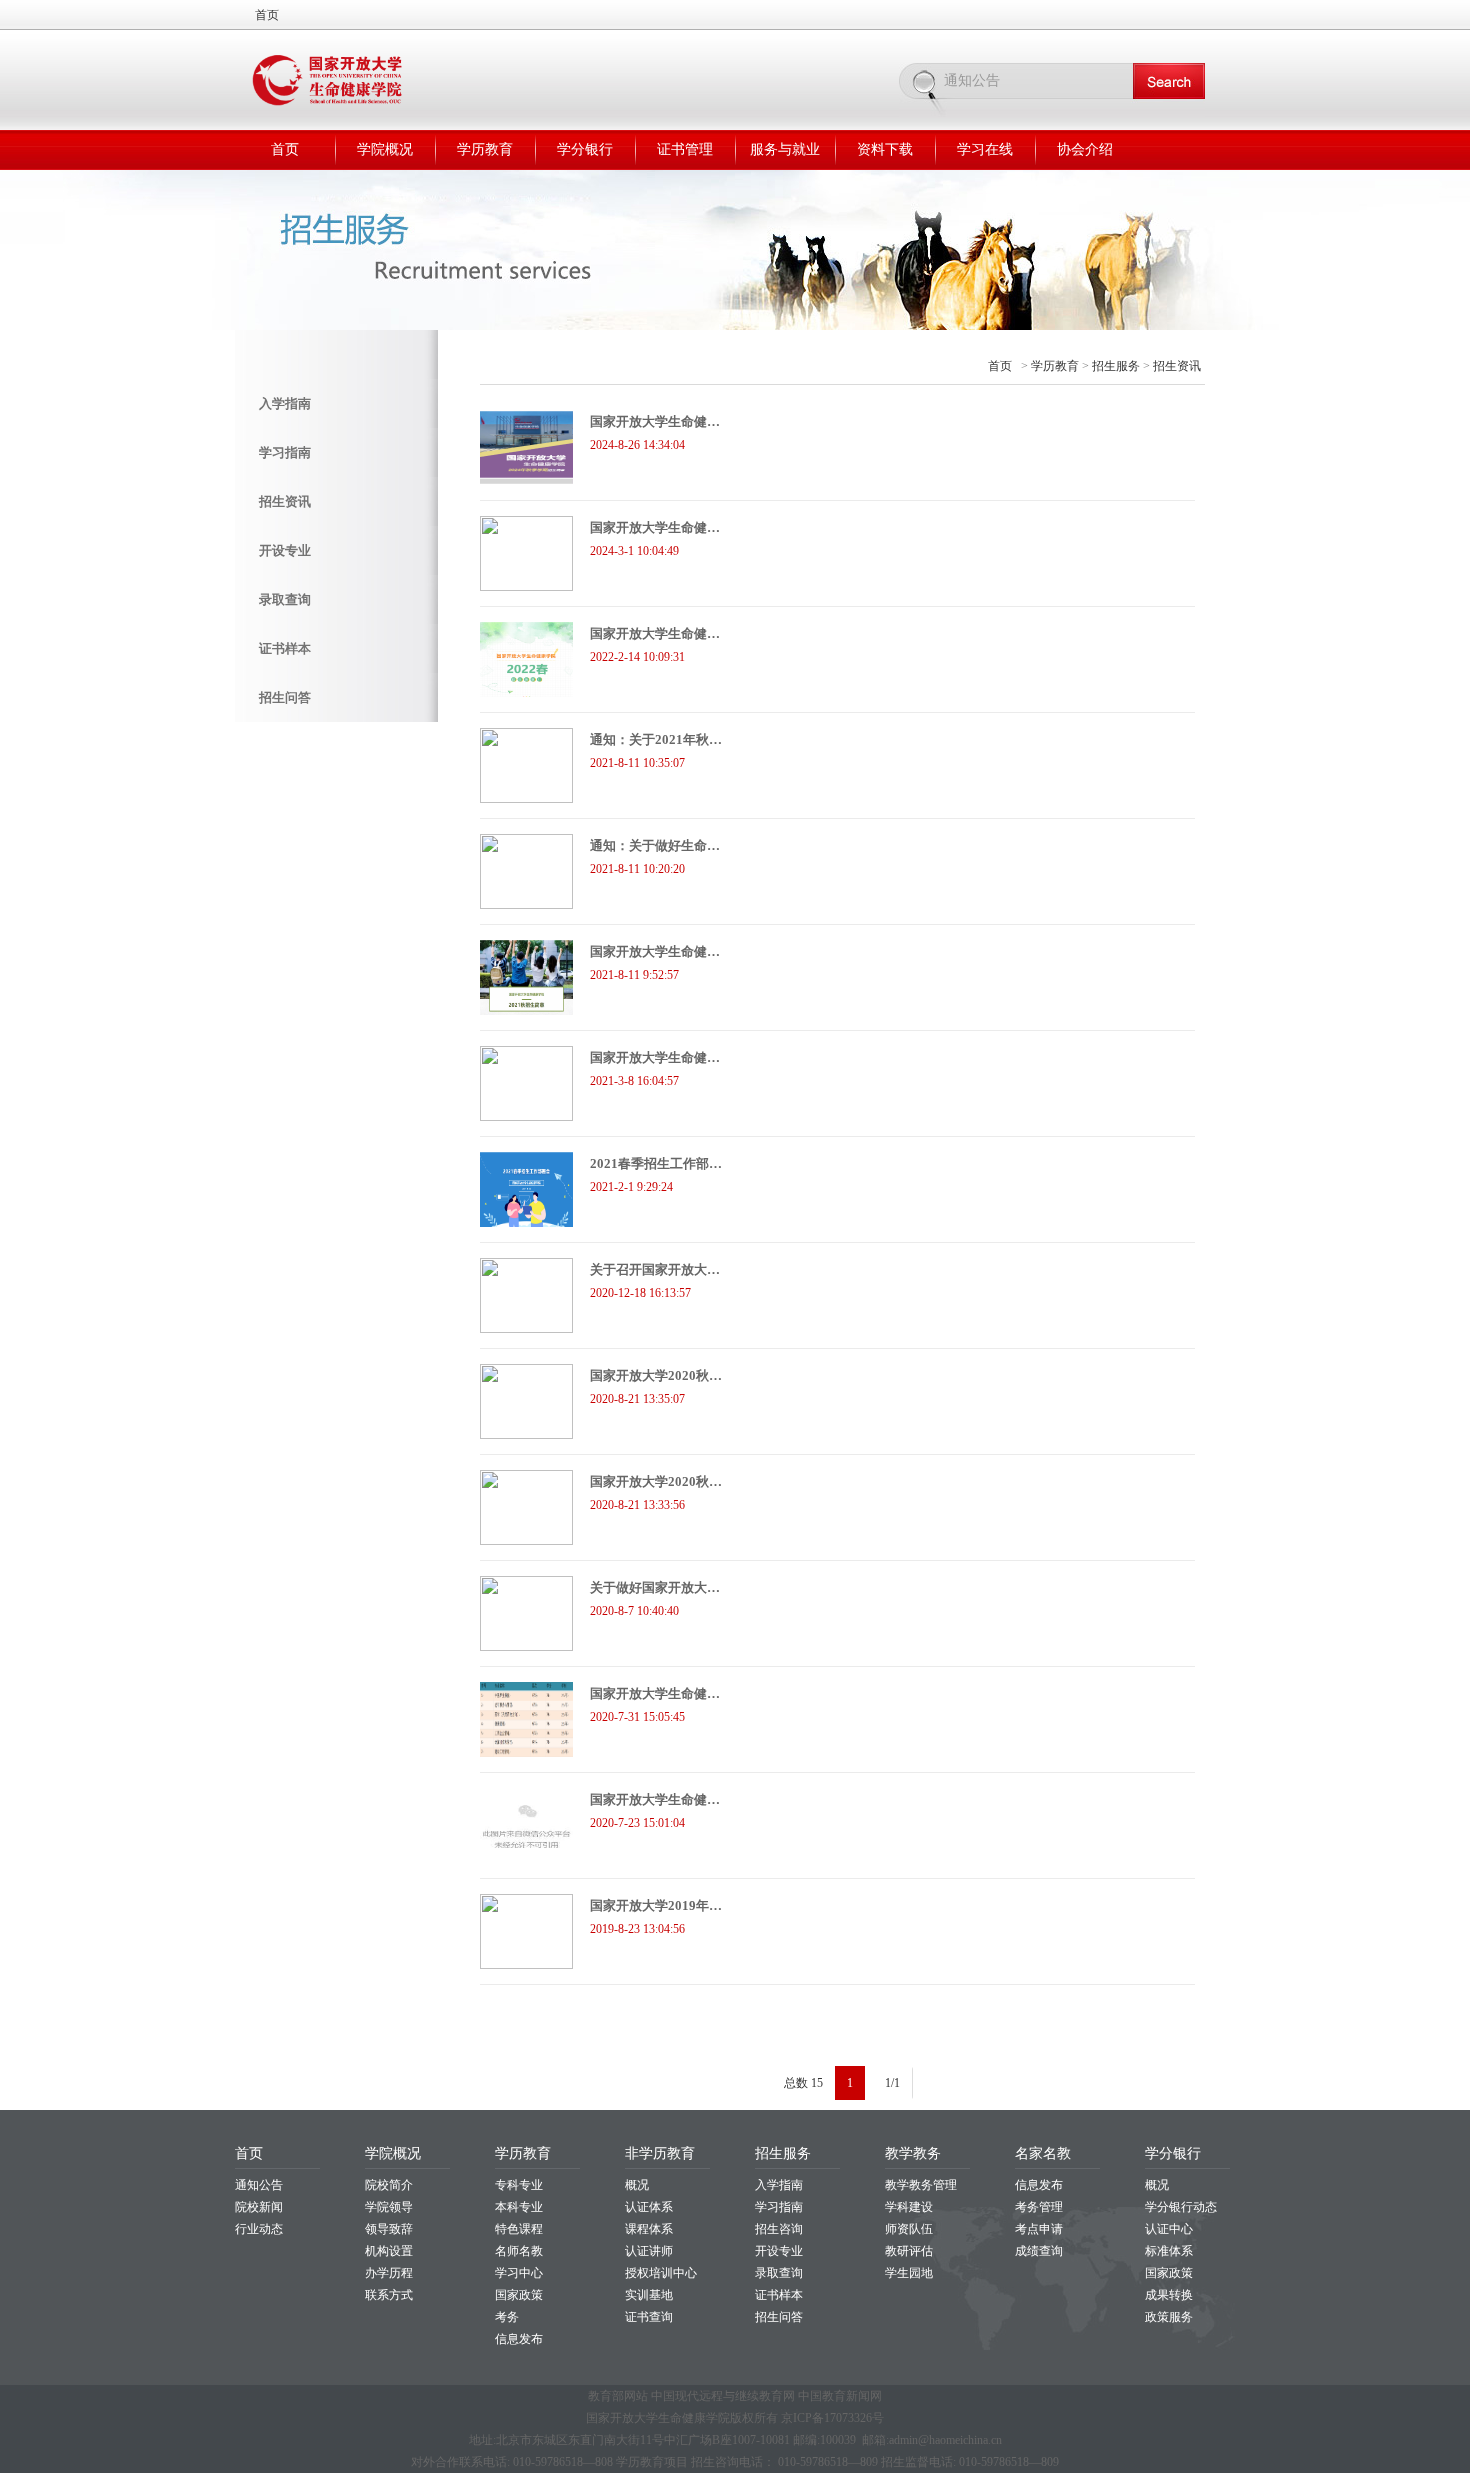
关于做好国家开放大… (655, 1587)
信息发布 (519, 2339)
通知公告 (259, 2185)
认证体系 (649, 2207)
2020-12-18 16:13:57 (640, 1293)
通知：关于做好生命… (655, 845)
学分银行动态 (1181, 2207)
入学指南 (285, 403)
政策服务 (1169, 2317)
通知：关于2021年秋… (656, 739)
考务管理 (1039, 2207)
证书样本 (285, 648)
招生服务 (1116, 366)
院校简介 (389, 2185)
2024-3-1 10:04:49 (634, 551)
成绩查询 (1039, 2251)
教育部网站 (618, 2396)
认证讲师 (649, 2251)
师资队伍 (909, 2229)
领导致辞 (389, 2229)
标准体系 (1169, 2251)
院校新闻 (259, 2207)
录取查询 (285, 599)
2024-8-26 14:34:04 (637, 445)
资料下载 (885, 149)
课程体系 (649, 2229)
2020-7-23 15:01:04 (637, 1823)
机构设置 (389, 2251)
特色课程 (519, 2229)
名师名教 (519, 2251)
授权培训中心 (661, 2273)
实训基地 (649, 2295)
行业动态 (259, 2229)
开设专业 (285, 550)
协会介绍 (1085, 149)
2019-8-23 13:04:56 (637, 1929)
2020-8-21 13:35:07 (637, 1399)
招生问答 (285, 697)
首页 (267, 15)
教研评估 (909, 2251)
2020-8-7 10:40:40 (634, 1611)
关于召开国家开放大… (655, 1269)
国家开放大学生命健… (655, 421)
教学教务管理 (921, 2185)
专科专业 (519, 2185)
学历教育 (485, 149)
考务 (507, 2317)
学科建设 (909, 2207)
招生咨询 (779, 2229)
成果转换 (1169, 2295)
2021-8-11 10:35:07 (637, 763)
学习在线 (985, 149)
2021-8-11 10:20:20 (637, 869)
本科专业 (519, 2207)
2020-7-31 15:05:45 (637, 1717)
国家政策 (519, 2295)
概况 (637, 2185)
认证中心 (1169, 2229)
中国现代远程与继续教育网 (723, 2396)
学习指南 (285, 452)
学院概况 (385, 149)
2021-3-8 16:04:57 (634, 1081)
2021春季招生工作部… (656, 1163)
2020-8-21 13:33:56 (637, 1505)
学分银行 (585, 149)
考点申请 (1039, 2229)
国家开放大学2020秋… (656, 1375)
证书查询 (649, 2317)
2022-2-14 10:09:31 (637, 657)
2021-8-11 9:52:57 (634, 975)
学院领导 (389, 2207)
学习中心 (519, 2273)
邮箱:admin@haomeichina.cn (932, 2440)
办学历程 (389, 2273)
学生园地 (909, 2273)
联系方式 (389, 2295)
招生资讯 (285, 501)
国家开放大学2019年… (656, 1905)
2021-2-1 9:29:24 (631, 1187)
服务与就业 (785, 149)
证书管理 (685, 149)
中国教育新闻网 (840, 2396)
